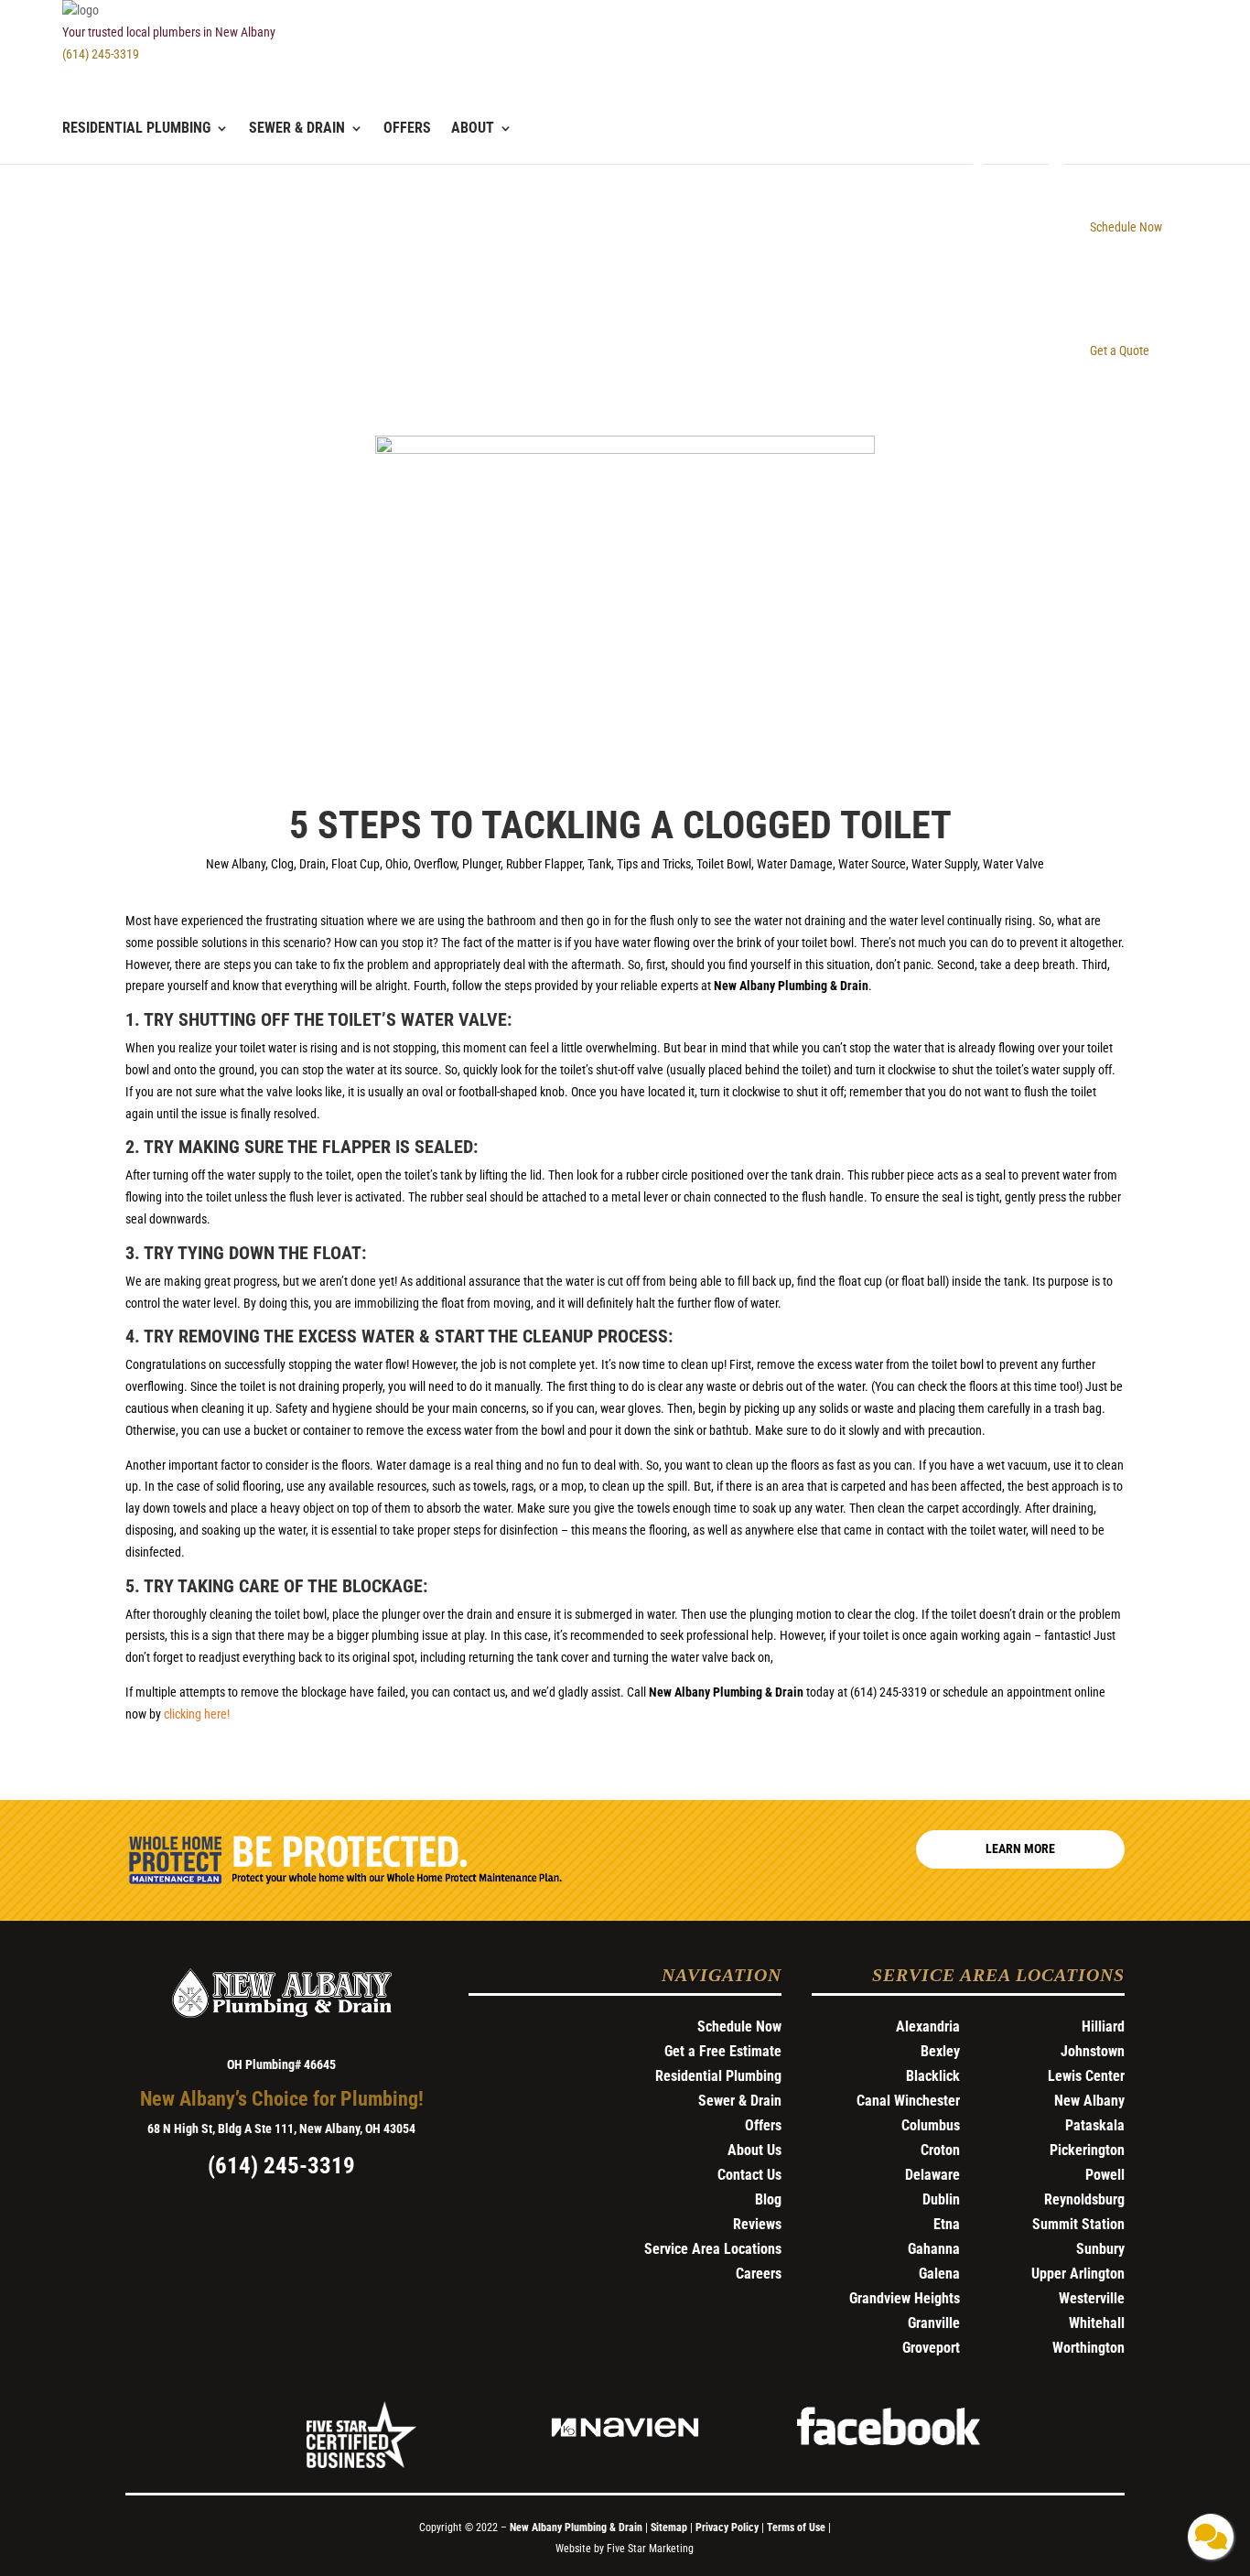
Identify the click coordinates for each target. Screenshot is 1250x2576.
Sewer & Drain (297, 129)
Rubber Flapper (544, 864)
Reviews (757, 2224)
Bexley (940, 2051)
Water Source (872, 864)
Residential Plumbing (136, 129)
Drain (312, 864)
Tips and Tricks (654, 864)
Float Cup (356, 864)
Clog (282, 864)
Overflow (435, 864)
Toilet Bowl (724, 864)
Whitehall (1097, 2323)
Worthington (1088, 2348)
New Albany (236, 864)
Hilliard (1103, 2026)
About (473, 129)
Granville (934, 2323)
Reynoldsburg (1084, 2199)
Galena (939, 2274)
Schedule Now (739, 2026)
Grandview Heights (905, 2298)
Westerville (1092, 2298)
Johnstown (1093, 2051)
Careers (759, 2274)
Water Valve (1013, 864)
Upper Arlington (1078, 2274)
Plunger (481, 864)
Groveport (931, 2348)
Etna (947, 2224)
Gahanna (934, 2249)
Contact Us (749, 2175)
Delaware (932, 2175)
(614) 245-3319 (101, 54)
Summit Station (1078, 2224)
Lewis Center (1086, 2076)
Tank (599, 864)
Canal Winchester (908, 2101)
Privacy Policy (727, 2527)
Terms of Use (797, 2527)
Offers (407, 129)
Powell (1105, 2175)
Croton (940, 2150)
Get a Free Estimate (723, 2051)
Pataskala (1095, 2125)
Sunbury (1100, 2249)
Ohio (397, 864)
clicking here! (197, 1714)
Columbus (931, 2125)
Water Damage (795, 864)
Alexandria (928, 2026)
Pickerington (1087, 2150)
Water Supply (944, 864)
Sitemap (669, 2527)
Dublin (941, 2199)
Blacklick (933, 2076)
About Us (754, 2150)
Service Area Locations (713, 2249)
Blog (768, 2199)
